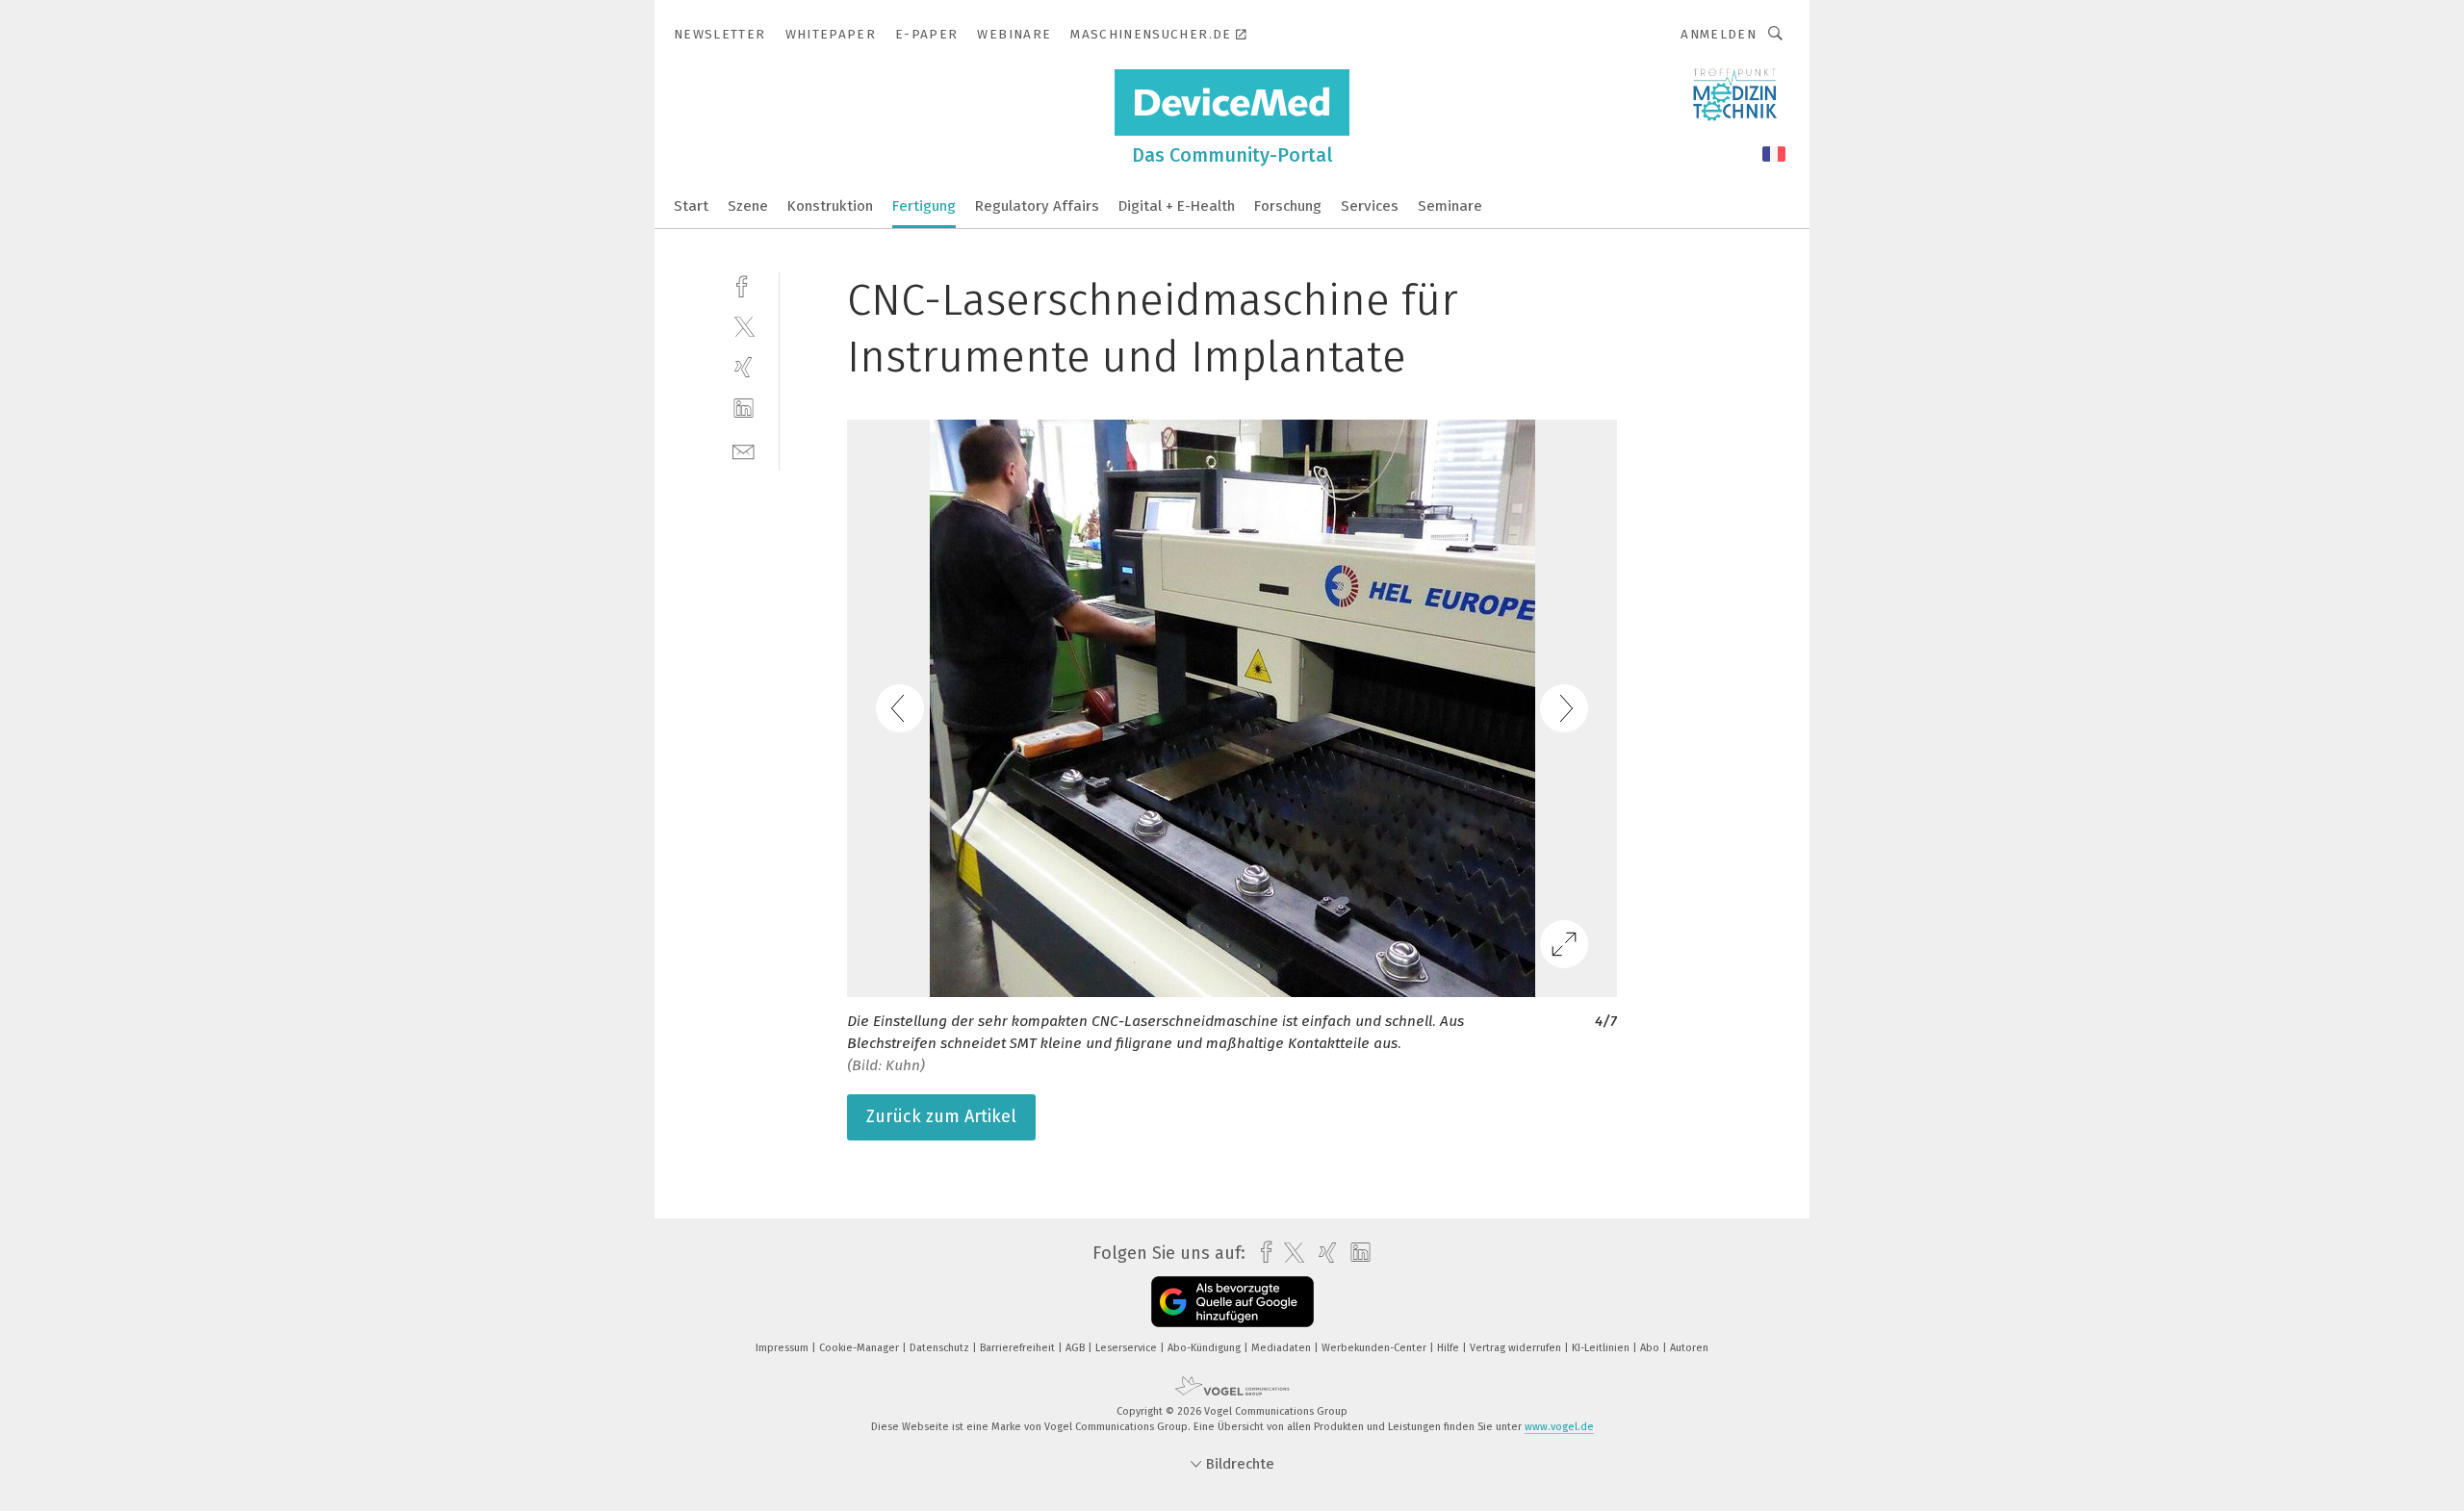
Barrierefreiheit (1019, 1348)
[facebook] (744, 284)
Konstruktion (830, 206)
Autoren (1689, 1348)
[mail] (744, 450)
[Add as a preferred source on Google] (1232, 1302)
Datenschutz (941, 1348)
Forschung (1288, 206)
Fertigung (924, 206)
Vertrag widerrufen (1517, 1348)
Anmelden (1719, 34)
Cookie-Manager (860, 1348)
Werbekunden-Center (1375, 1348)
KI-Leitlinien (1602, 1348)
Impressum (783, 1348)
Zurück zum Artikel (941, 1116)
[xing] (744, 367)
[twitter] (744, 326)
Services (1370, 206)
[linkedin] (744, 409)
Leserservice (1128, 1348)
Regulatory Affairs (1037, 206)
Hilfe (1450, 1348)
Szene (748, 206)
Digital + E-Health (1177, 206)
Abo (1651, 1348)
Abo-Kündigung (1206, 1348)
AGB (1077, 1348)
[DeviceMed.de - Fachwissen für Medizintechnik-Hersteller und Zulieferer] (691, 205)
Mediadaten (1283, 1348)
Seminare (1450, 206)
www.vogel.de (1559, 1427)
